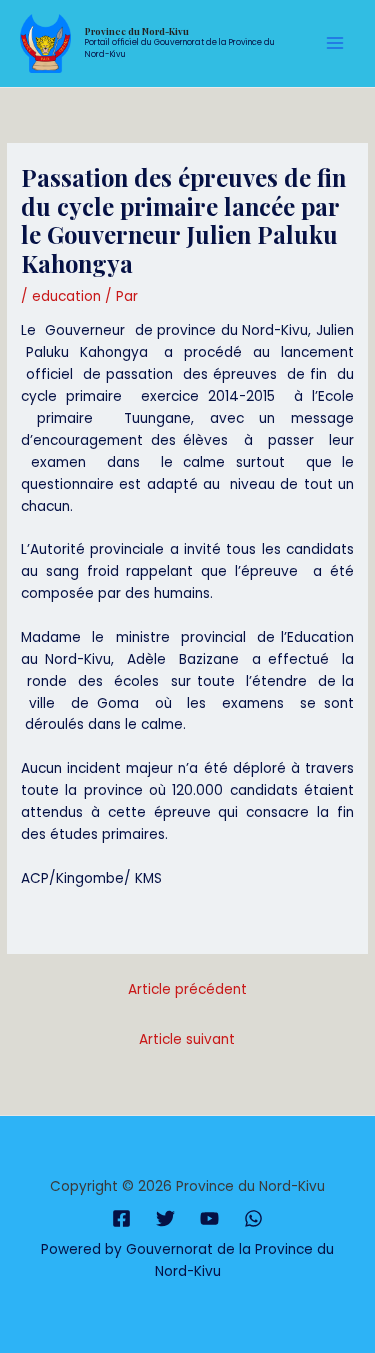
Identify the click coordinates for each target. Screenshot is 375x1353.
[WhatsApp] (253, 1218)
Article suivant (187, 1039)
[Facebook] (121, 1218)
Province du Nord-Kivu (137, 31)
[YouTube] (209, 1218)
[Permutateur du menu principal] (335, 43)
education (66, 296)
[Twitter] (165, 1218)
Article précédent (187, 989)
